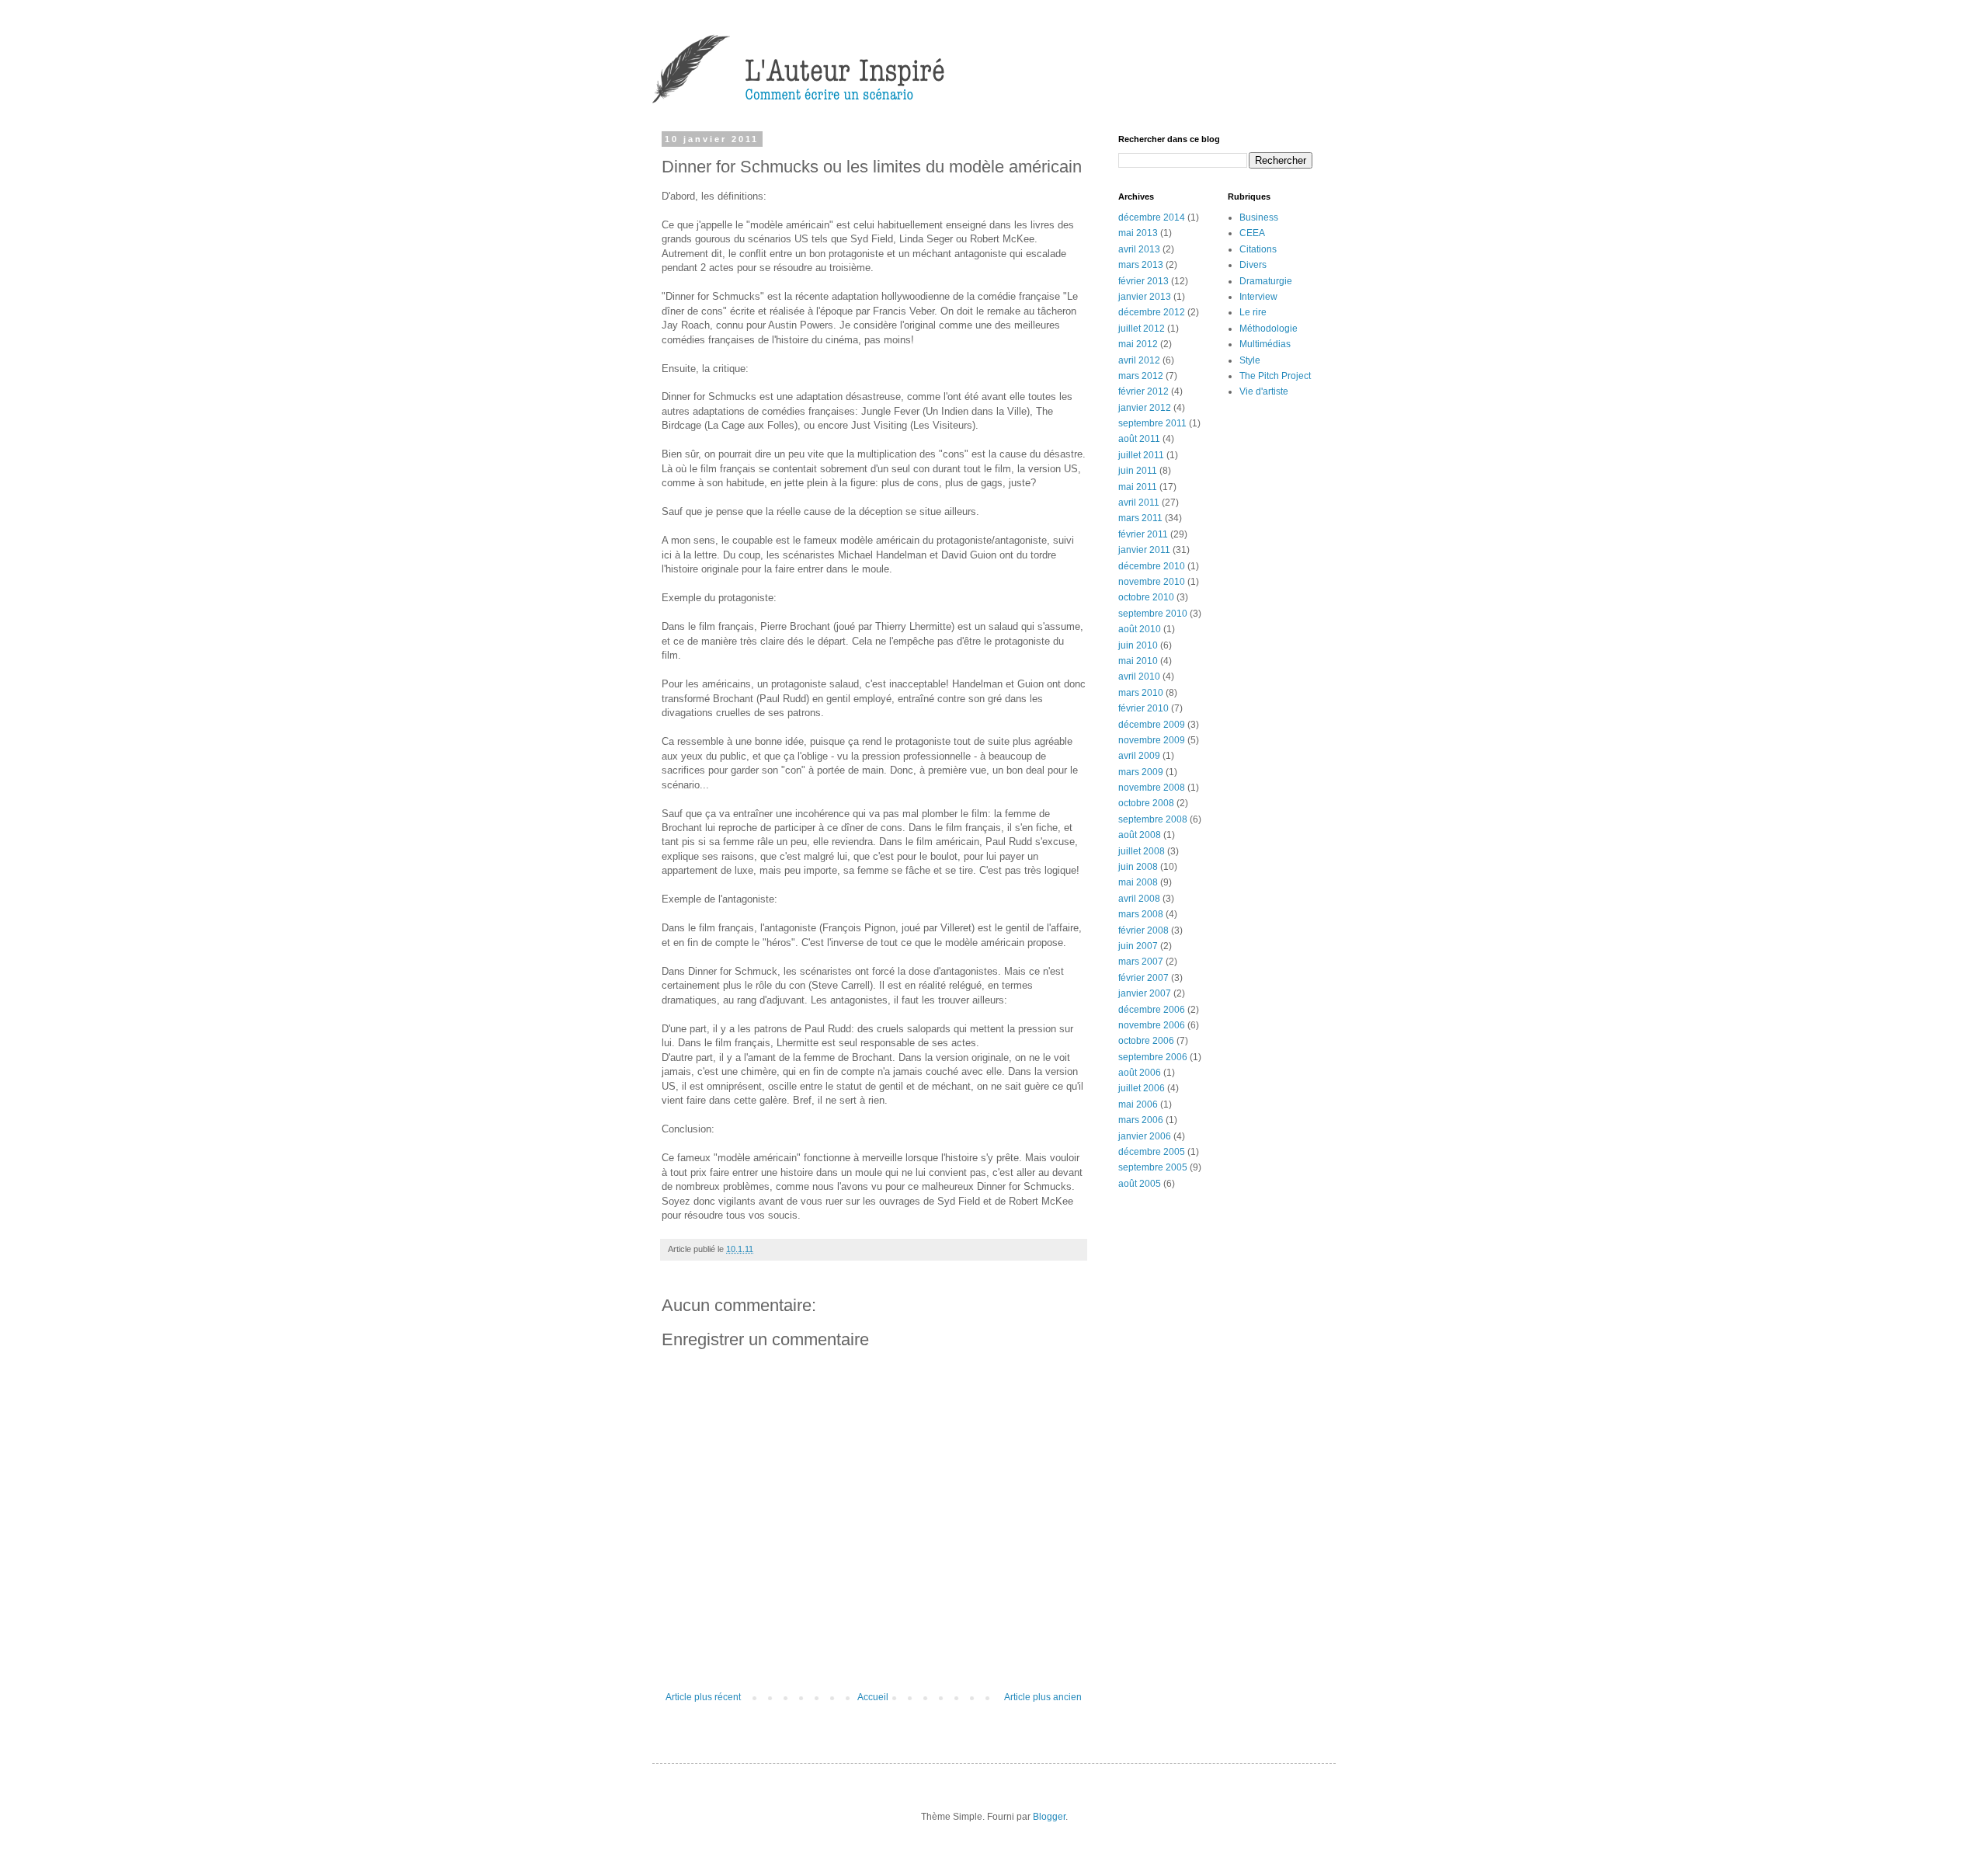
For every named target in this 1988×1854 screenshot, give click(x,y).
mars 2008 (1141, 914)
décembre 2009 (1152, 725)
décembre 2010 (1152, 566)
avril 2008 (1139, 899)
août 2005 (1140, 1184)
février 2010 (1143, 708)
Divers (1253, 265)
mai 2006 (1138, 1104)
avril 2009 (1139, 756)
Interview (1258, 297)
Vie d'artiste (1264, 391)
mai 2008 (1138, 882)
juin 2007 (1138, 946)
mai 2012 (1138, 344)
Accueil (873, 1697)
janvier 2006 (1145, 1136)
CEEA (1252, 233)
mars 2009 (1141, 772)
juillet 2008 (1142, 851)
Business (1259, 217)
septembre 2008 (1153, 819)
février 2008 (1143, 930)
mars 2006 (1141, 1120)
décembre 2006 (1152, 1010)
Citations (1258, 249)
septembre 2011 (1152, 423)
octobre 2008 (1146, 803)
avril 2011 (1139, 503)
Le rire (1253, 312)
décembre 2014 (1152, 217)
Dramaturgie (1266, 281)
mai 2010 (1138, 661)
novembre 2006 (1152, 1025)
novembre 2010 (1152, 582)
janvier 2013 (1145, 297)
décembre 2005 (1152, 1152)
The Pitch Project (1275, 376)
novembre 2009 (1152, 740)
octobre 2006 (1146, 1041)
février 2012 (1143, 391)
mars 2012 (1141, 376)
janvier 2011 (1144, 550)
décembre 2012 (1152, 312)
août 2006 (1140, 1073)
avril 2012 (1139, 360)
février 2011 (1143, 534)
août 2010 (1140, 629)
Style (1250, 360)
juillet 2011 (1141, 455)
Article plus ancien (1043, 1697)
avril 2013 (1139, 249)
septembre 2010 (1153, 614)
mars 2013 (1141, 265)
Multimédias (1265, 344)
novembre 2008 (1152, 788)
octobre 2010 (1146, 597)
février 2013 (1143, 281)
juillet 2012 (1142, 329)
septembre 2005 (1153, 1167)
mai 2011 (1138, 487)
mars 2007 (1141, 962)
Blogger (1049, 1817)
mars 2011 (1140, 518)
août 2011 (1139, 439)
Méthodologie (1269, 329)
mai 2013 (1138, 233)
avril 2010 (1139, 677)
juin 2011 (1138, 471)
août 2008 (1140, 835)
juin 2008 (1138, 867)
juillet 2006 (1142, 1088)
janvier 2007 (1145, 993)
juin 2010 (1138, 645)
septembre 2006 (1153, 1057)
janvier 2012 (1145, 408)
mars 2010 (1141, 693)
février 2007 (1143, 978)
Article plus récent (703, 1697)
